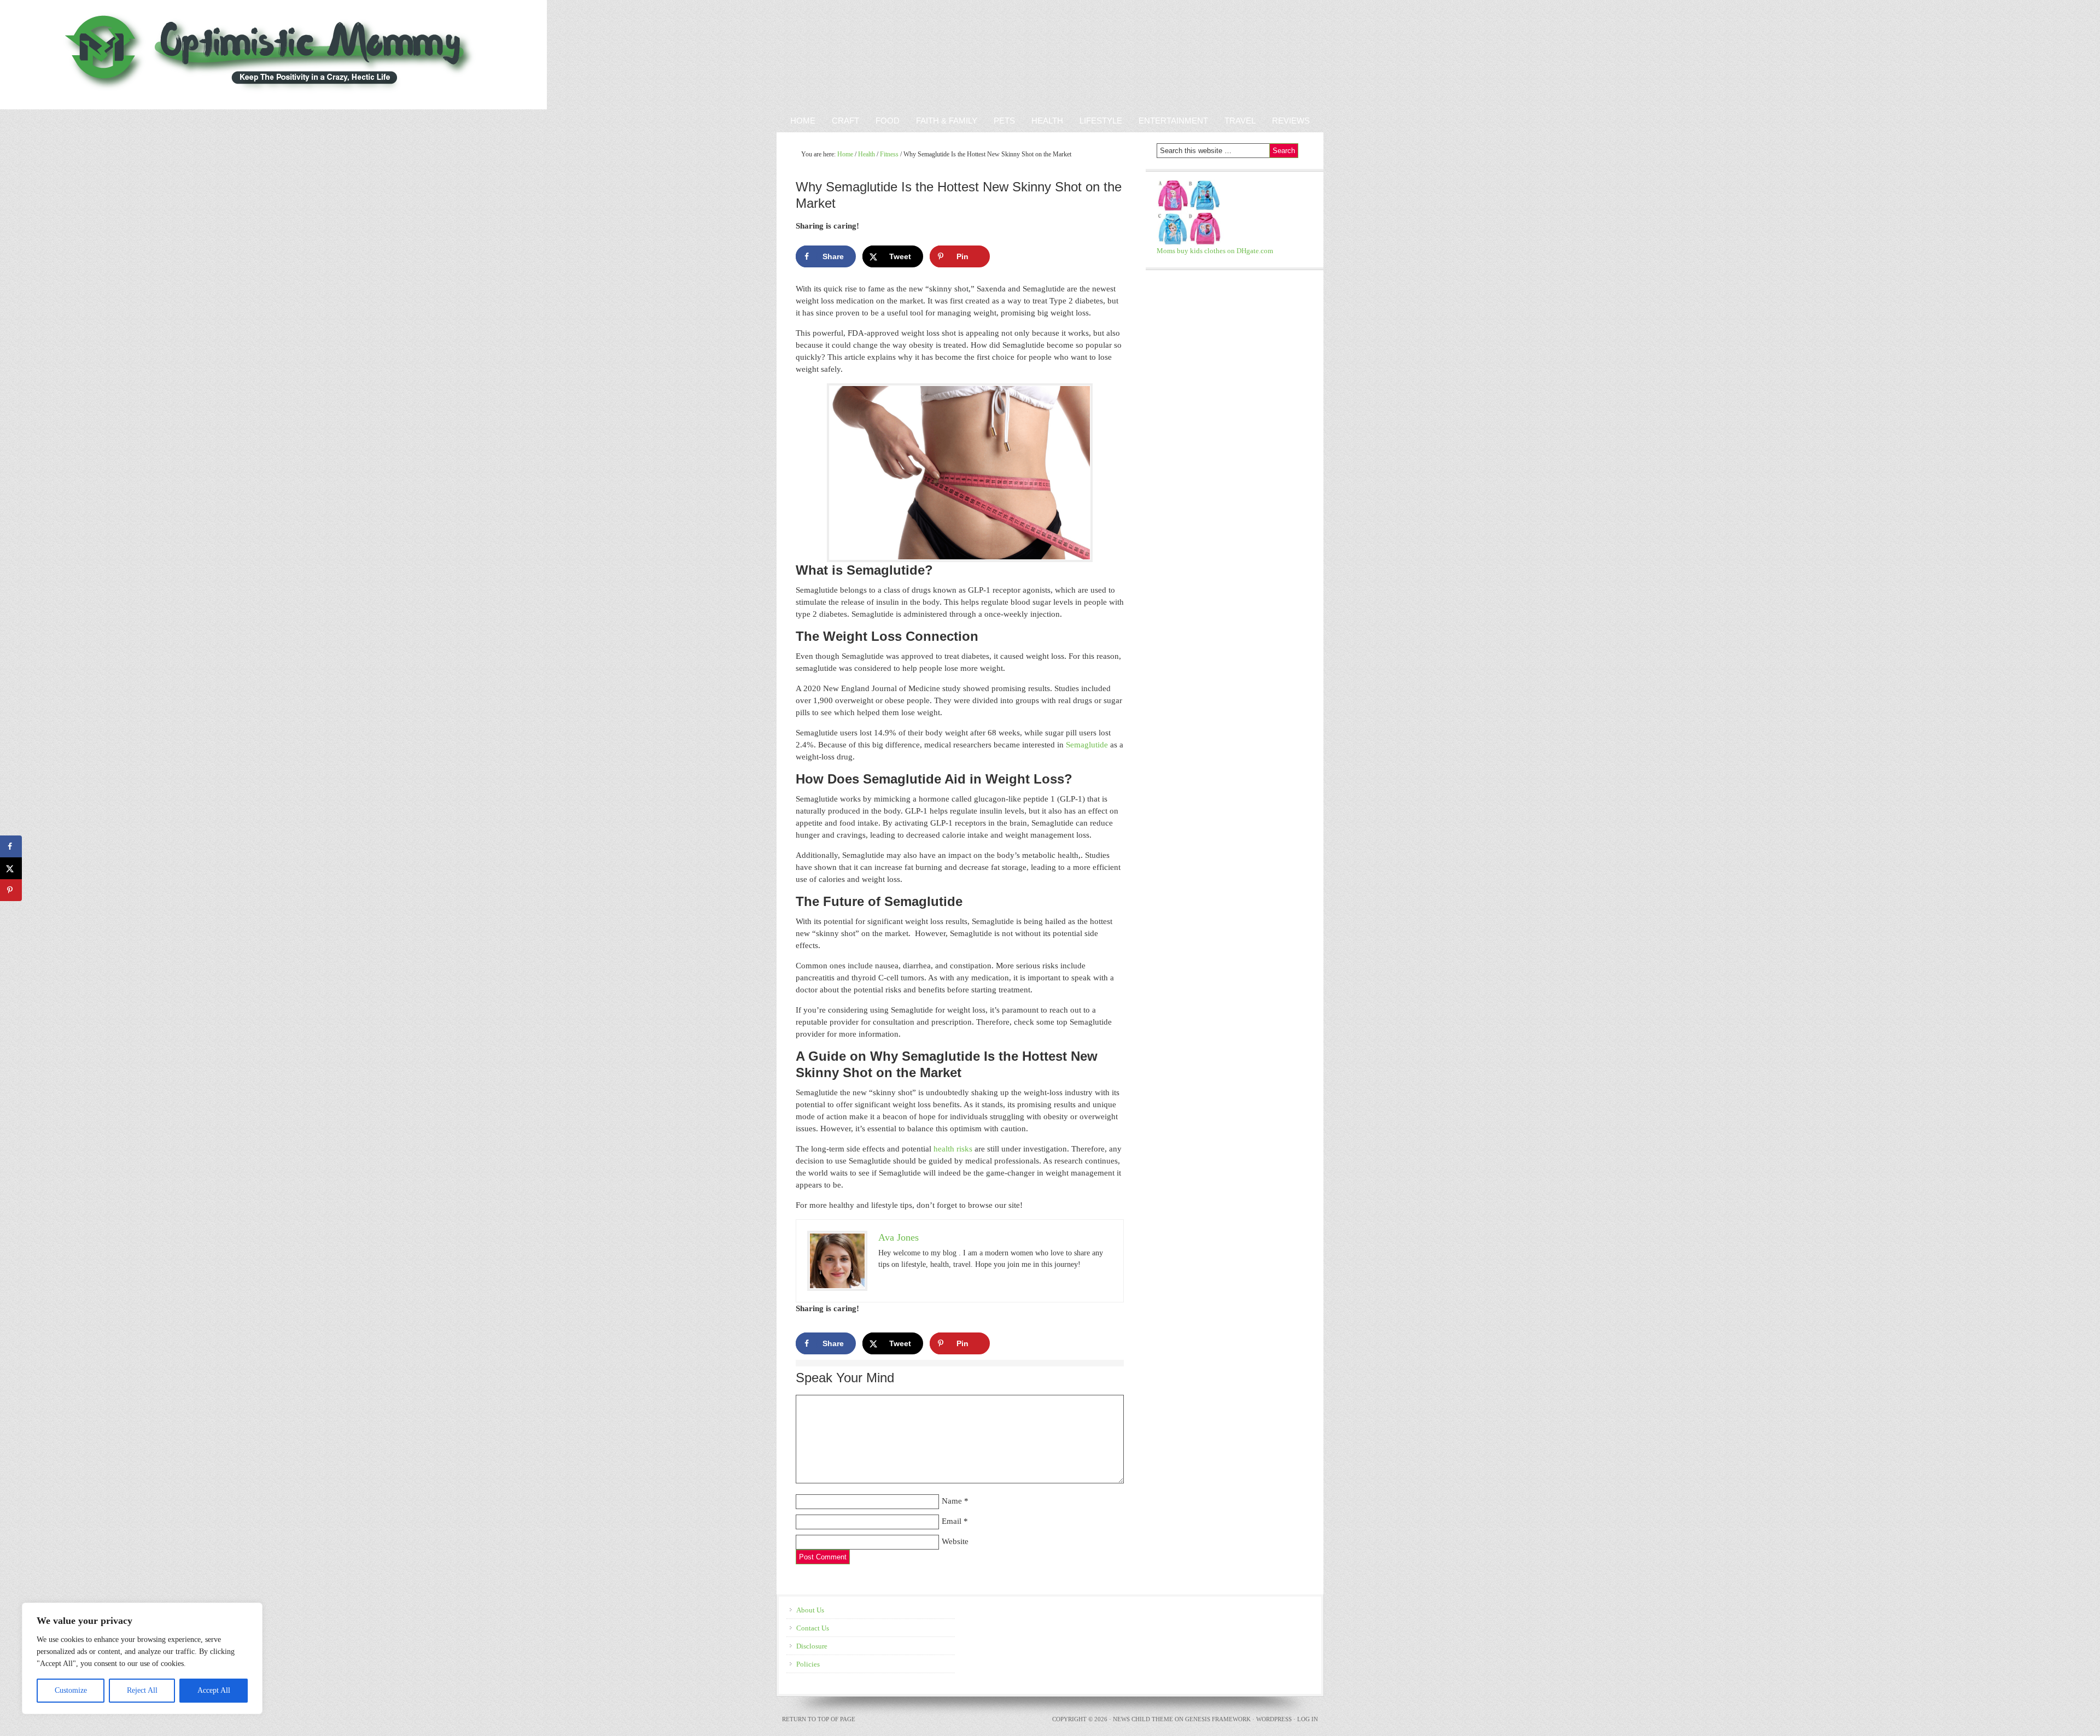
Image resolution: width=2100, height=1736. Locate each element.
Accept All (214, 1690)
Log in (1308, 1719)
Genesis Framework (1218, 1719)
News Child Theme (1143, 1719)
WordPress (1274, 1719)
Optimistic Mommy (127, 55)
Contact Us (813, 1628)
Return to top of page (819, 1719)
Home (803, 121)
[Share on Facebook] (11, 846)
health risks (953, 1149)
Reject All (142, 1690)
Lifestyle (1101, 121)
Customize (71, 1690)
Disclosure (812, 1646)
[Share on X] (11, 868)
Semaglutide (1087, 745)
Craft (845, 121)
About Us (810, 1610)
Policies (808, 1664)
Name (952, 1501)
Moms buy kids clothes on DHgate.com (1215, 251)
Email (952, 1521)
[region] (142, 1658)
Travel (1240, 121)
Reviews (1287, 121)
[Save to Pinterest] (11, 890)
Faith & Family (943, 121)
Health (1047, 121)
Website (955, 1541)
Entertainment (1169, 121)
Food (888, 121)
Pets (1004, 121)
